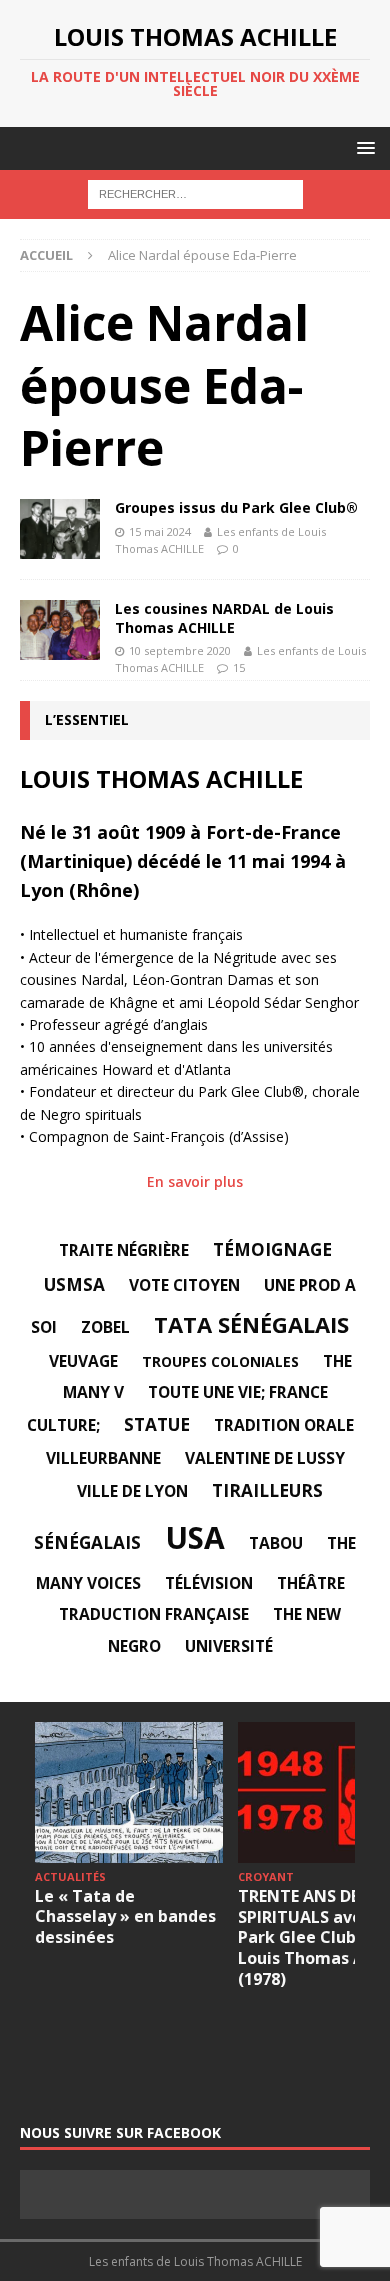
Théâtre (311, 1583)
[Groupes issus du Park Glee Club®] (60, 529)
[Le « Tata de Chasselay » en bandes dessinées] (129, 1792)
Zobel (105, 1327)
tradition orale (284, 1425)
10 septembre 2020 (180, 650)
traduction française (154, 1614)
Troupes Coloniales (220, 1361)
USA (195, 1537)
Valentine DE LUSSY (265, 1458)
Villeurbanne (103, 1458)
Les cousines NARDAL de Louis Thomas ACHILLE (224, 617)
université (229, 1646)
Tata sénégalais (251, 1324)
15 (239, 667)
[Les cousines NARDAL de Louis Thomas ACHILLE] (60, 630)
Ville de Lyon (132, 1491)
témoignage (272, 1249)
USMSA (74, 1284)
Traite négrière (124, 1250)
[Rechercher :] (195, 193)
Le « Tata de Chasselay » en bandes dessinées (125, 1917)
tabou (276, 1543)
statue (157, 1424)
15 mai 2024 (160, 531)
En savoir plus (195, 1181)
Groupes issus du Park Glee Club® (236, 507)
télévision (209, 1583)
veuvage (83, 1361)
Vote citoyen (184, 1285)
